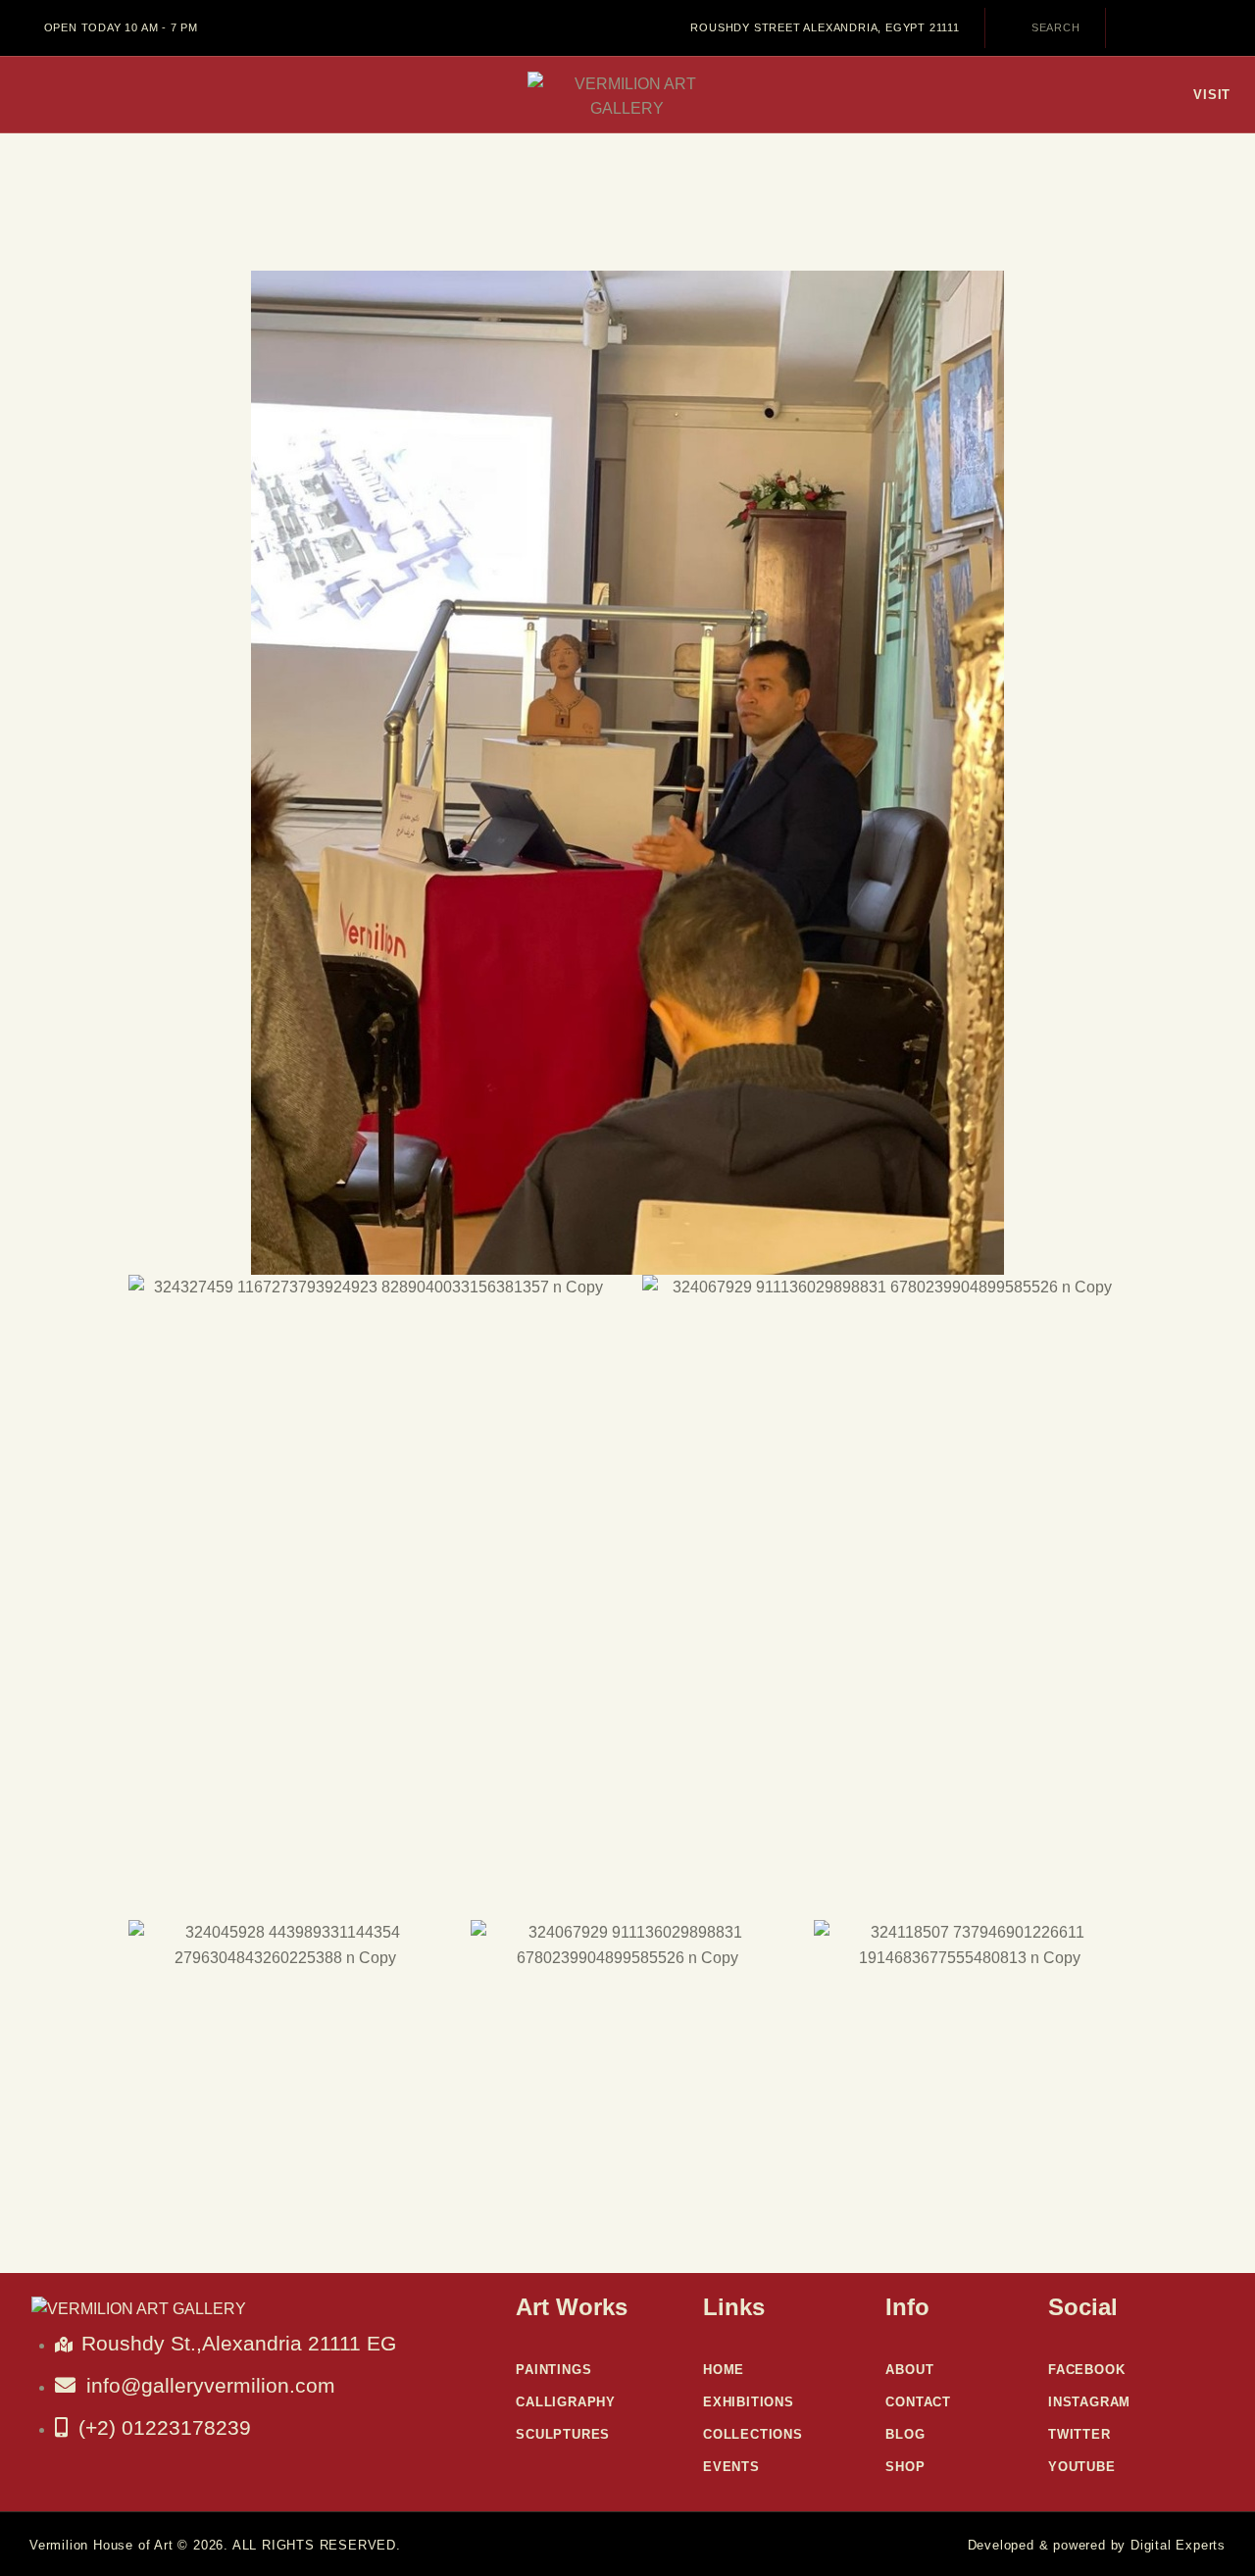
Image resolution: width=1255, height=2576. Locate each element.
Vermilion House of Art (101, 2545)
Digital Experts (1178, 2545)
